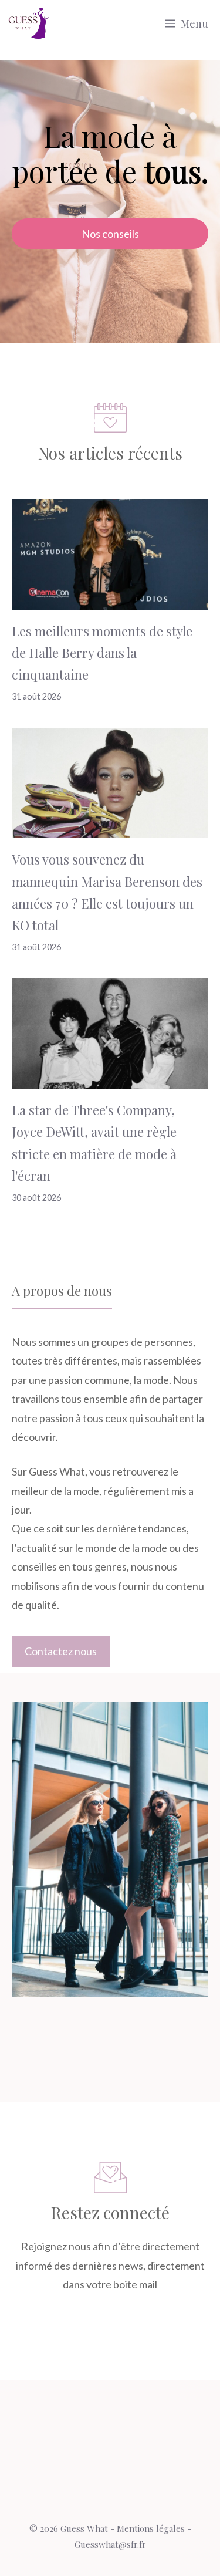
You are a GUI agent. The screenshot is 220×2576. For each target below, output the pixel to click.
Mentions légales (151, 2528)
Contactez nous (61, 1651)
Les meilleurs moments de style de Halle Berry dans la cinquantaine (102, 653)
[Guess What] (29, 23)
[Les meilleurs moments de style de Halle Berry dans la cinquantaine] (110, 600)
